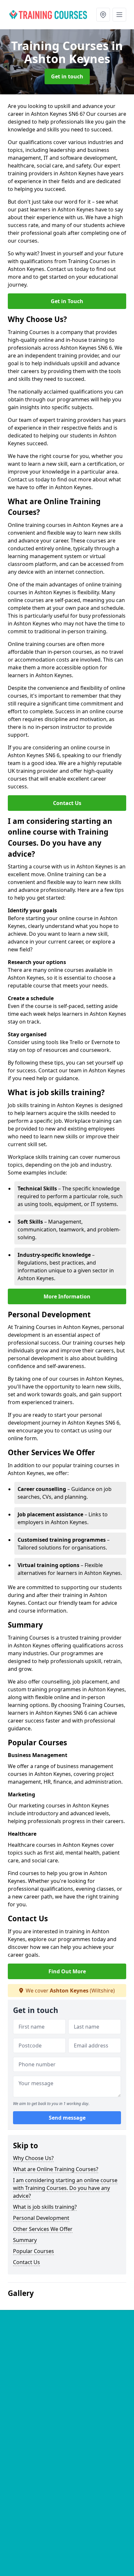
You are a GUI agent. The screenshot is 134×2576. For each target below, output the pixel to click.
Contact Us (67, 803)
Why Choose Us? (33, 2158)
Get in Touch (67, 301)
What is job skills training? (45, 2207)
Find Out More (67, 1971)
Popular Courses (33, 2251)
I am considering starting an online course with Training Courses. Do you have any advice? (65, 2188)
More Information (67, 1296)
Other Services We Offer (43, 2229)
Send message (67, 2118)
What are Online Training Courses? (56, 2169)
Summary (25, 2240)
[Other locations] (103, 15)
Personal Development (41, 2218)
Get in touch (67, 76)
